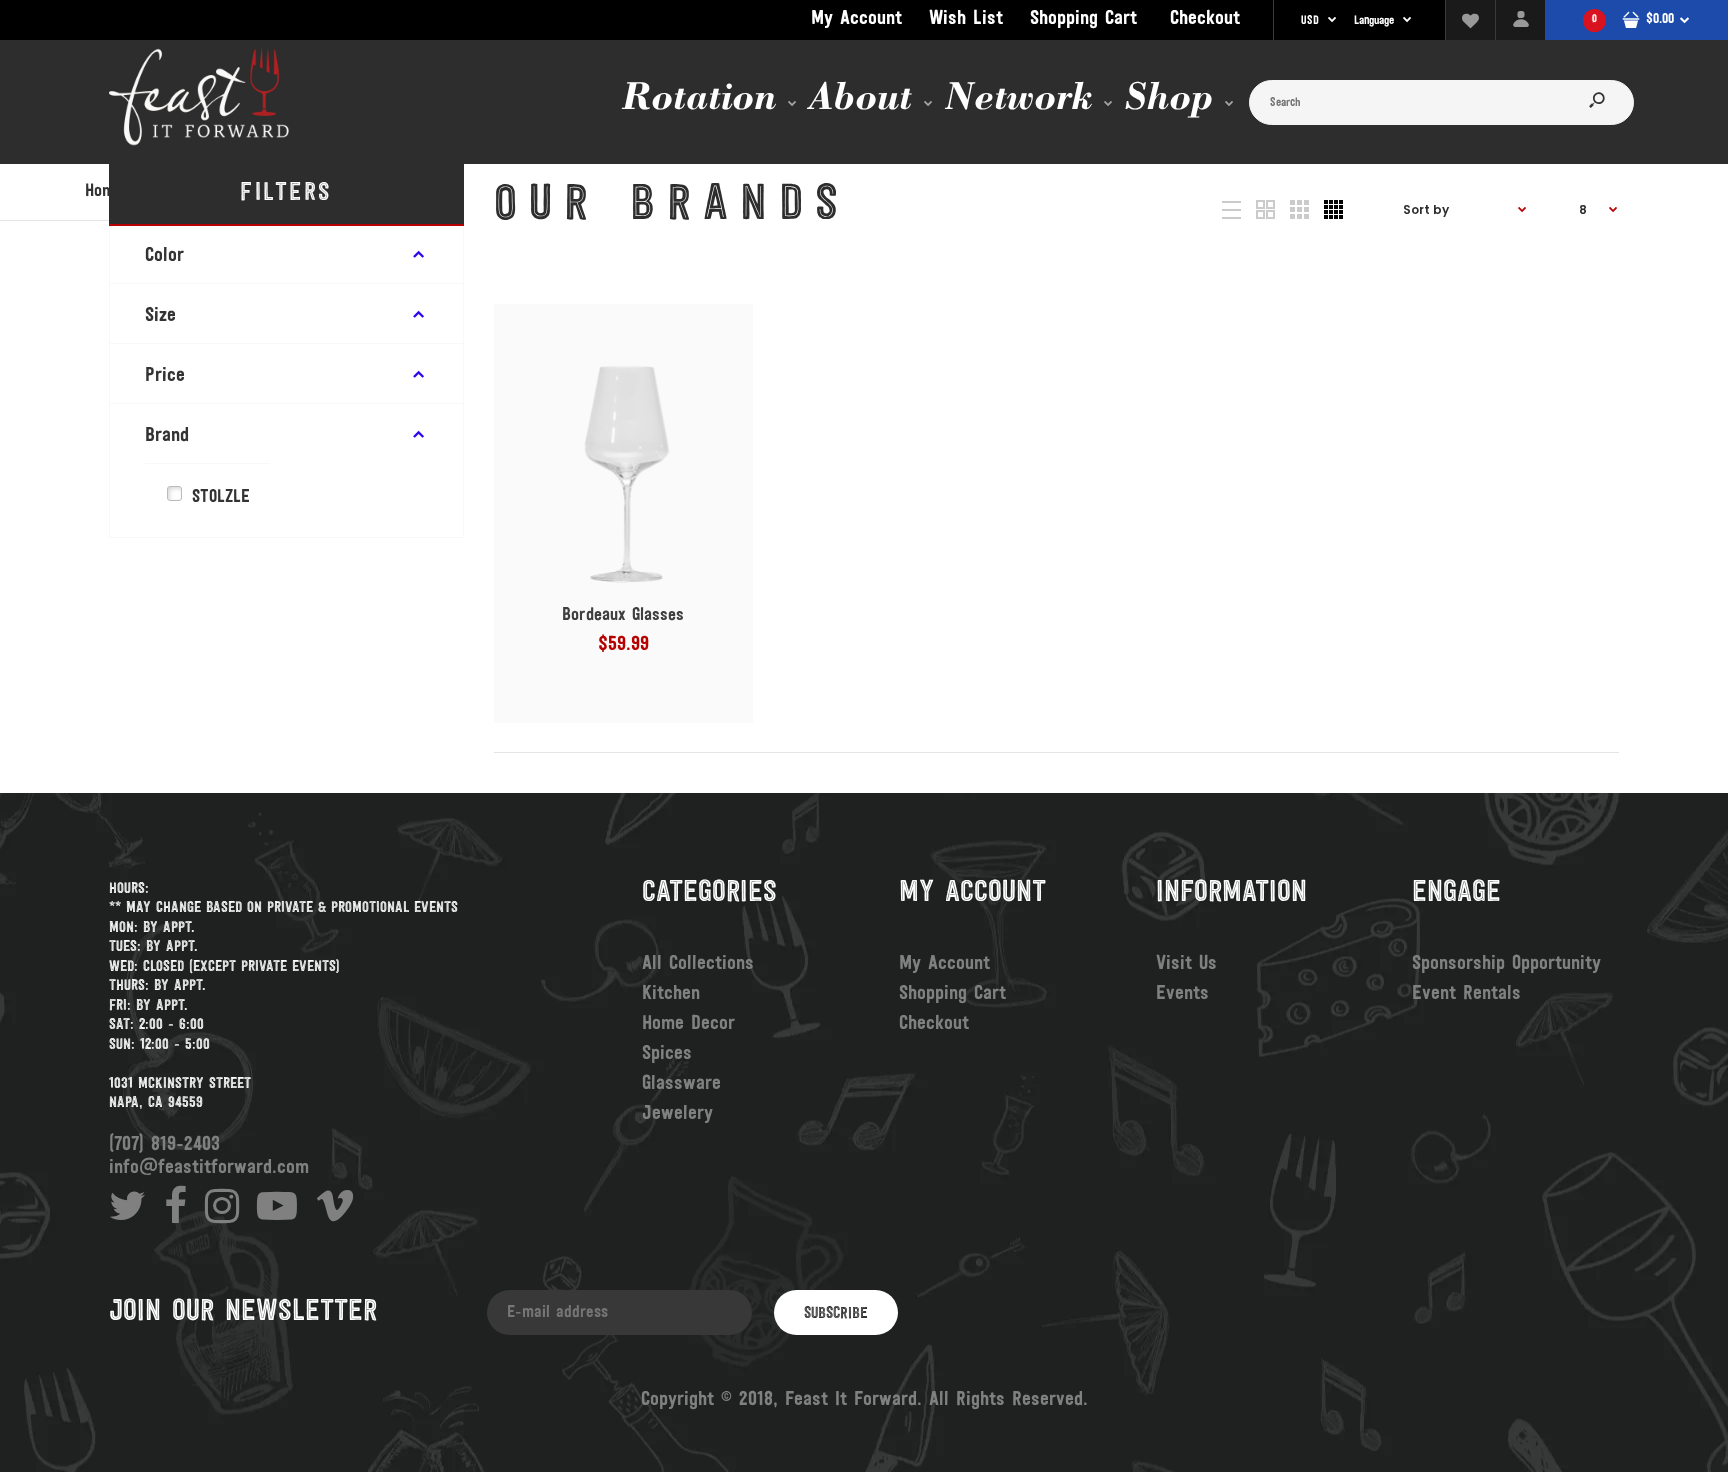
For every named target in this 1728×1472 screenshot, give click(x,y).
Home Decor (688, 1024)
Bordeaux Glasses (623, 616)
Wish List (966, 19)
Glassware (681, 1084)
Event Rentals (1466, 994)
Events (1182, 994)
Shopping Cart (1083, 19)
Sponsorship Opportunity (1506, 964)
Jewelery (677, 1114)
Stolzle (221, 498)
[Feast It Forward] (199, 143)
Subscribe (836, 1314)
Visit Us (1186, 964)
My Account (856, 19)
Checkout (1205, 19)
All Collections (698, 964)
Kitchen (671, 994)
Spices (667, 1054)
